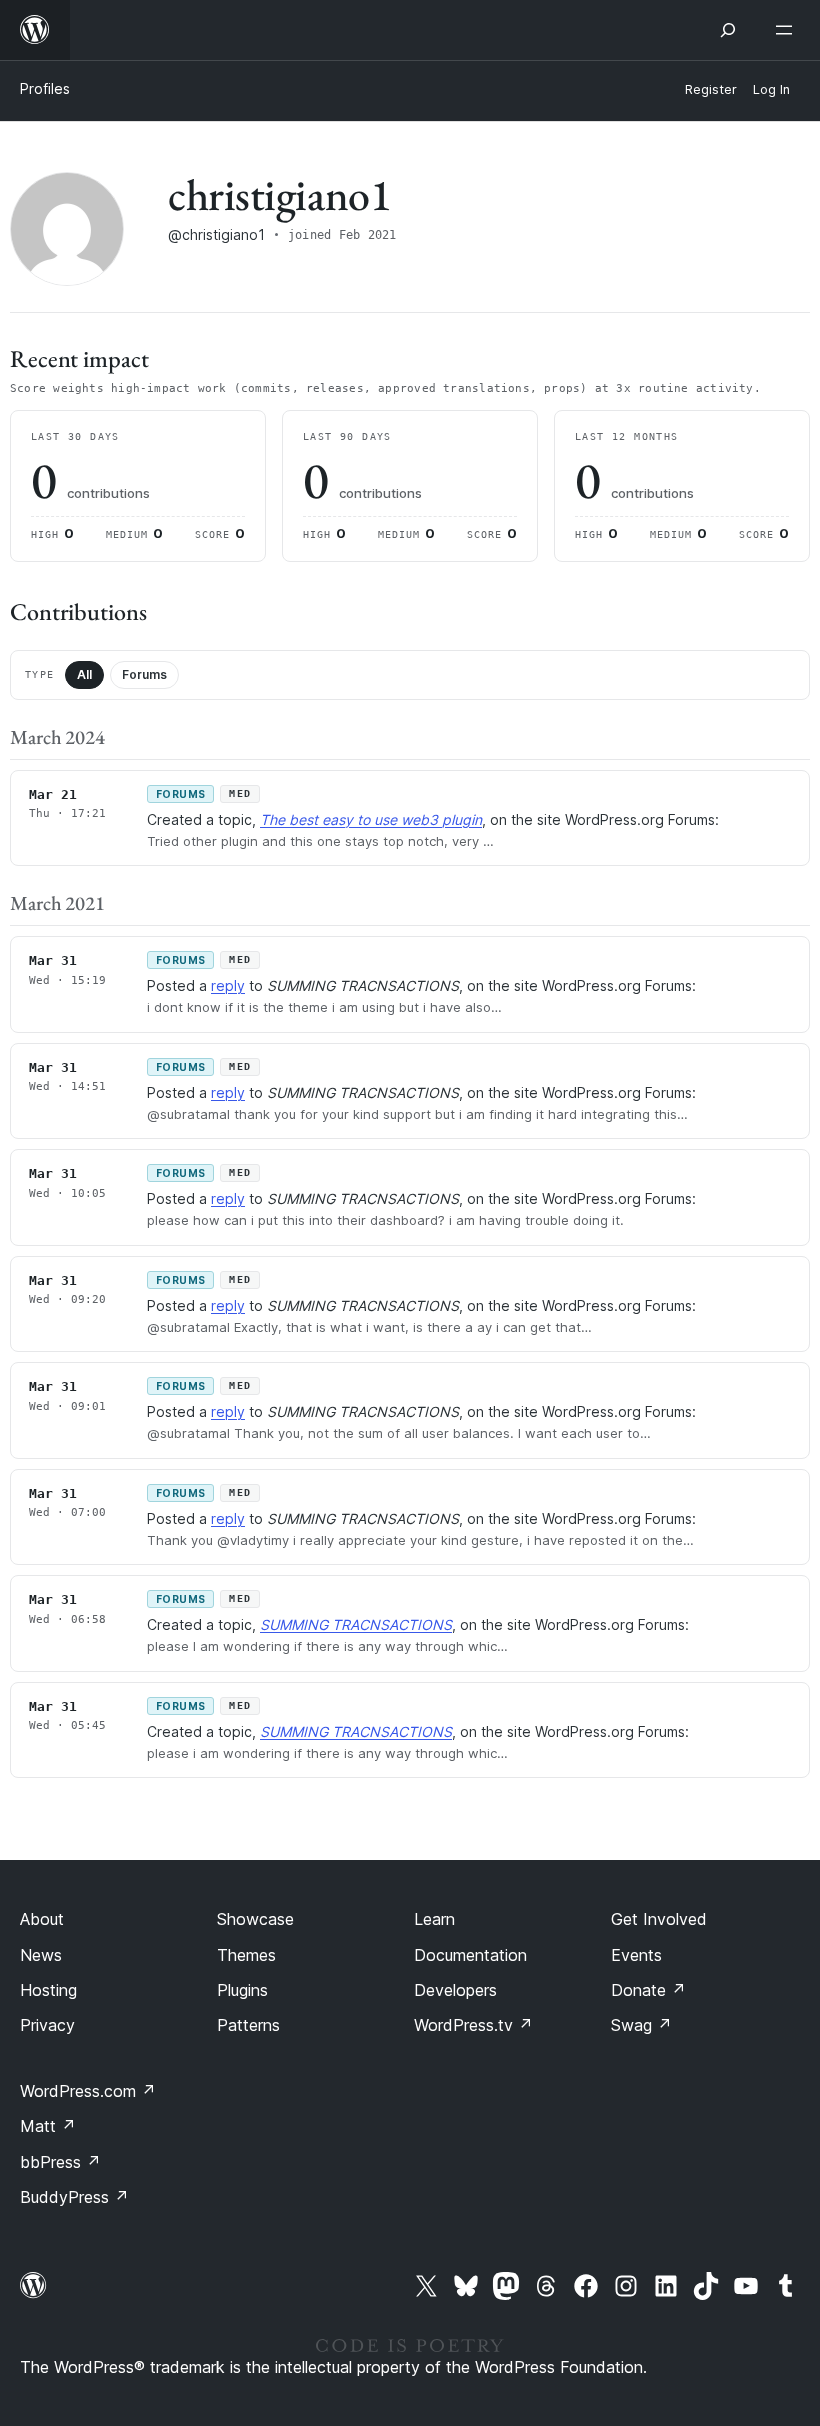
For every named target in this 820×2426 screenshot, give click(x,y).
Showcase (255, 1919)
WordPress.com (88, 2091)
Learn (434, 1919)
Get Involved (659, 1919)
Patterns (248, 2025)
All (84, 674)
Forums (144, 674)
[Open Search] (728, 30)
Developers (455, 1990)
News (41, 1955)
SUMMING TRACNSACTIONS (356, 1624)
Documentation (470, 1955)
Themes (246, 1955)
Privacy (47, 2025)
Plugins (242, 1990)
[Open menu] (788, 30)
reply (228, 985)
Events (636, 1955)
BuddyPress (74, 2197)
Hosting (48, 1990)
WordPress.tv (473, 2025)
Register (711, 89)
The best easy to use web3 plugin (371, 819)
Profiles (45, 88)
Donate (648, 1990)
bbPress (60, 2162)
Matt (48, 2126)
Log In (771, 89)
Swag (641, 2025)
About (42, 1919)
